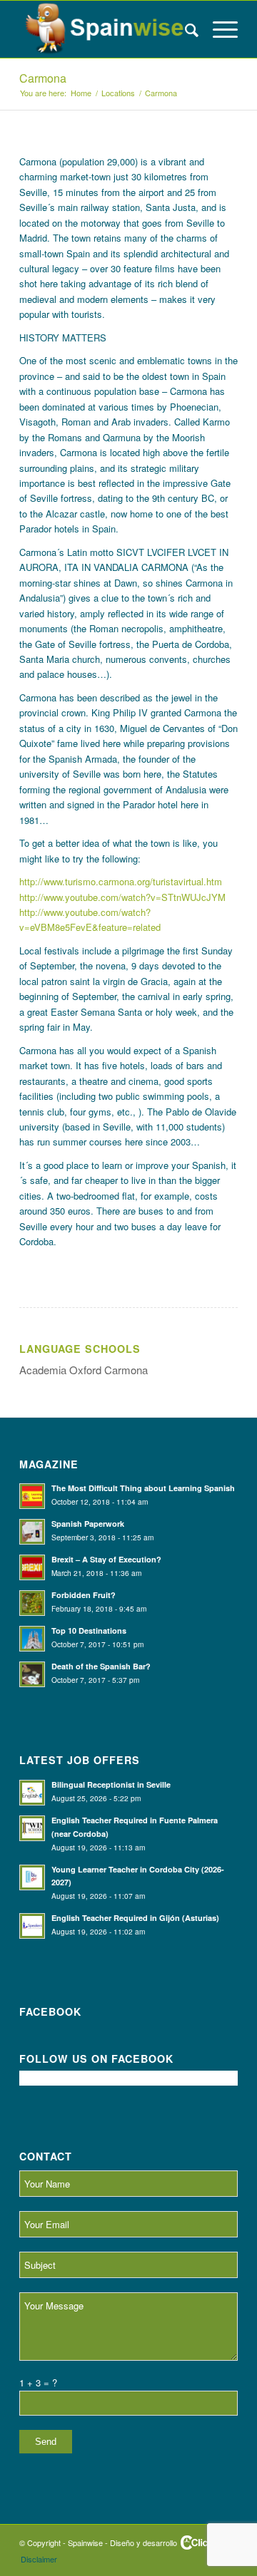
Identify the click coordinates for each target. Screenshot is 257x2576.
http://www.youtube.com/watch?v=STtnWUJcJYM (122, 897)
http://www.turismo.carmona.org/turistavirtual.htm (121, 881)
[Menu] (218, 29)
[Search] (185, 29)
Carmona (43, 78)
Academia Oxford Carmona (84, 1370)
